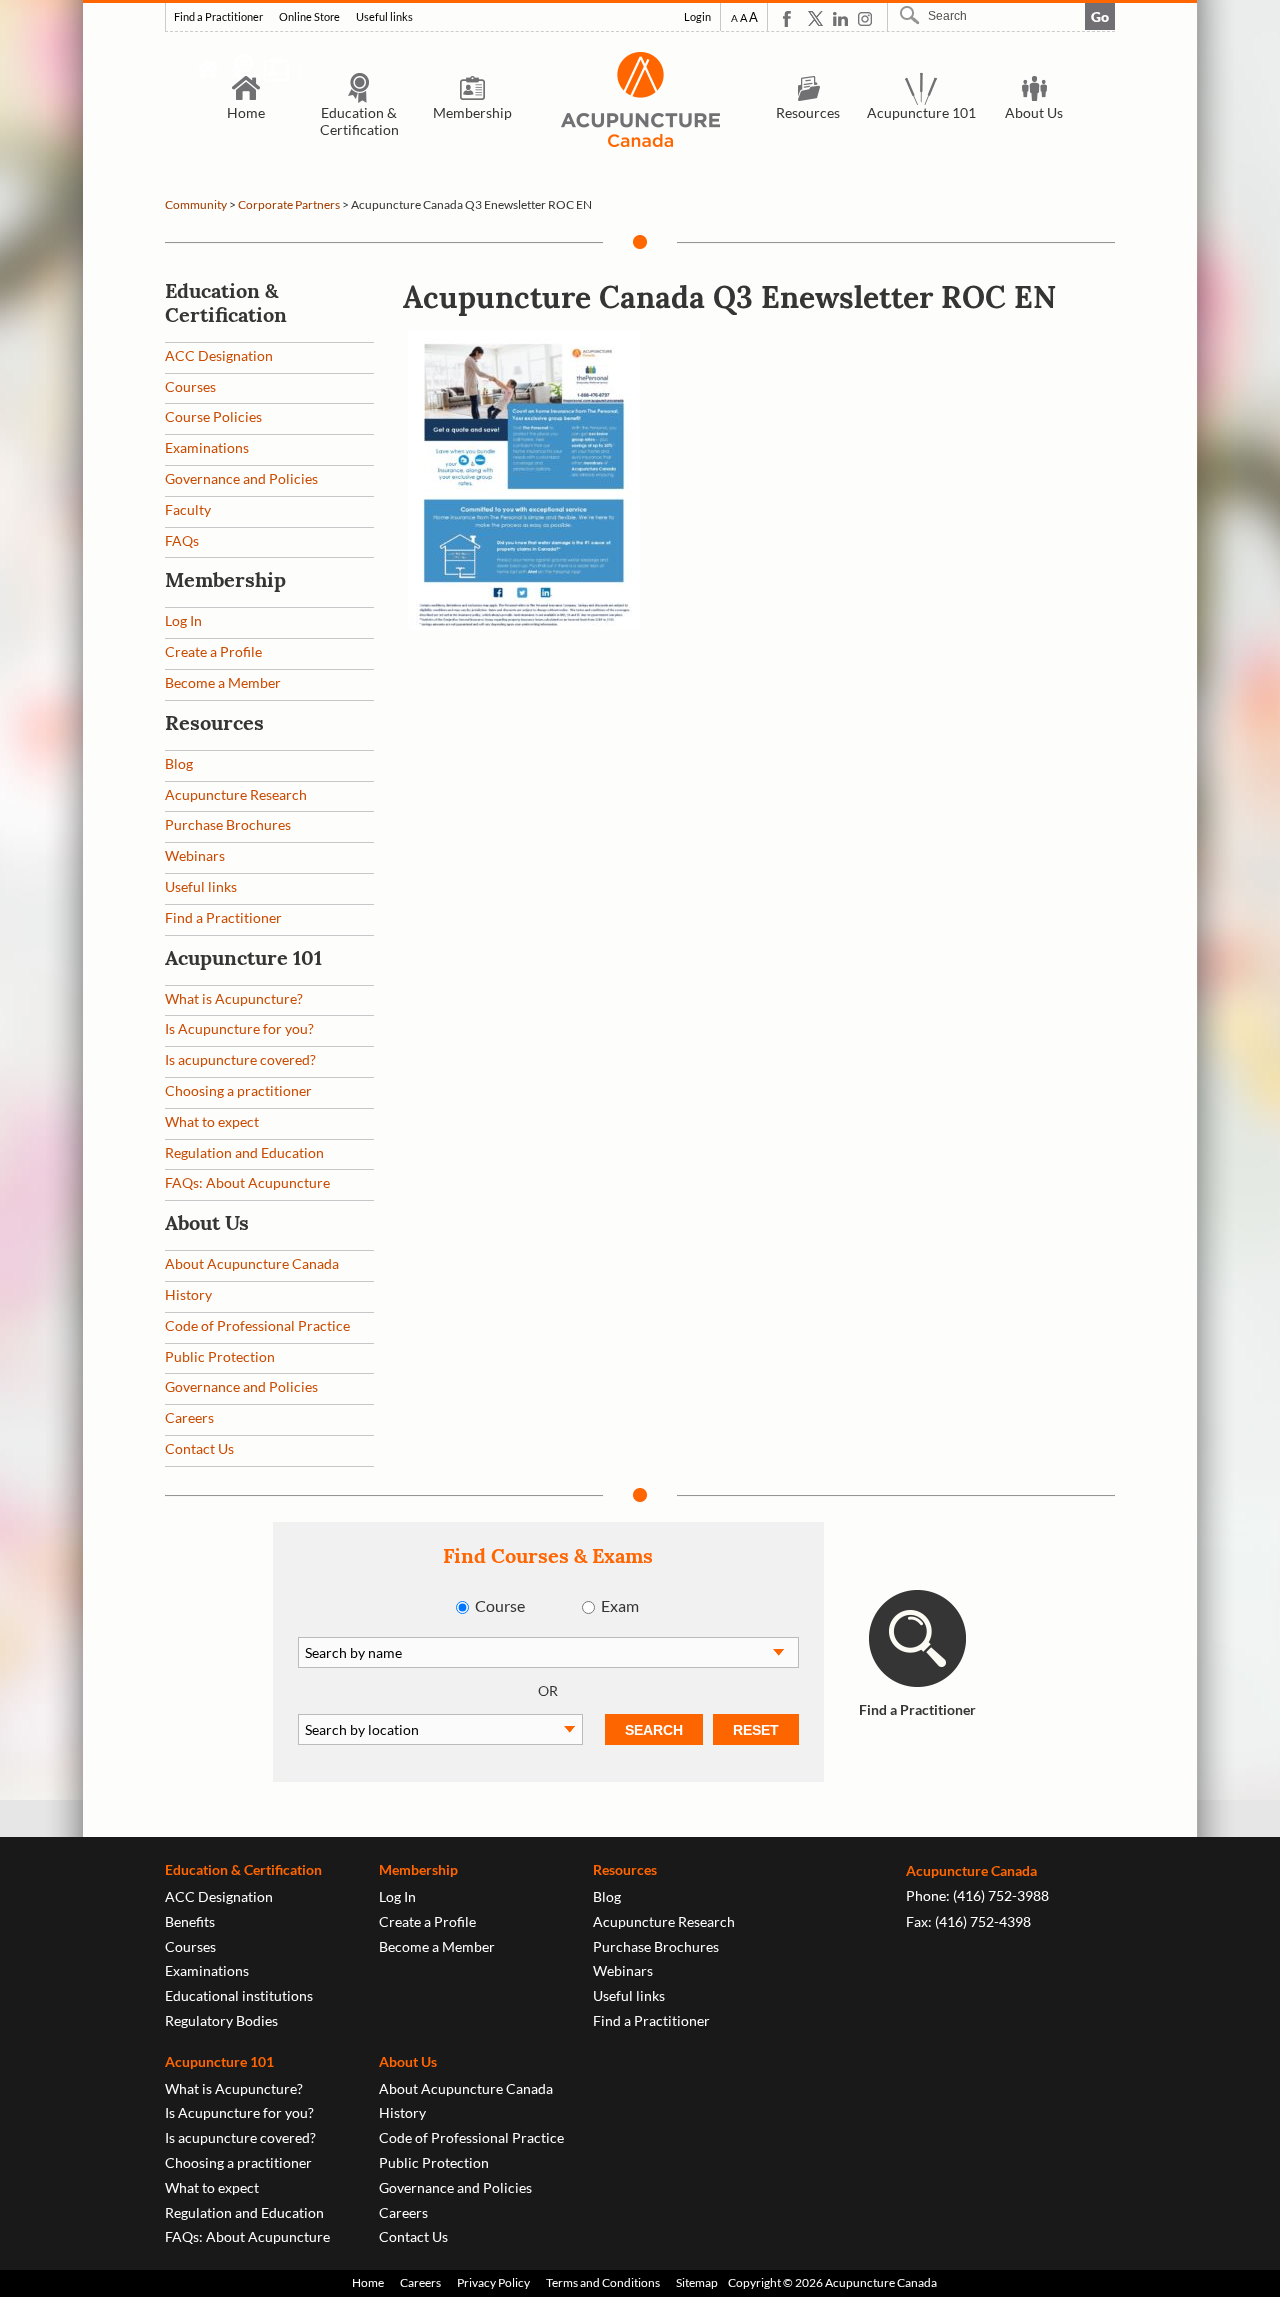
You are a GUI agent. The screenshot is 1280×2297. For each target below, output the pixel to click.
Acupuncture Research (236, 794)
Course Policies (213, 416)
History (188, 1294)
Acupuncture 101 (921, 112)
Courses (190, 386)
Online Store (309, 17)
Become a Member (223, 682)
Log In (183, 620)
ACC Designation (219, 355)
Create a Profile (213, 651)
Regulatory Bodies (221, 2020)
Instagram (865, 18)
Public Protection (220, 1356)
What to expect (212, 1121)
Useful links (384, 17)
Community (196, 204)
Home (246, 112)
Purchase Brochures (228, 824)
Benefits (190, 1921)
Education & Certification (359, 121)
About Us (1034, 112)
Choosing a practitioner (238, 1090)
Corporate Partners (289, 204)
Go (1100, 16)
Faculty (188, 509)
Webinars (195, 855)
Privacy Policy (493, 2282)
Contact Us (199, 1448)
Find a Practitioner (218, 17)
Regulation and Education (244, 1152)
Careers (189, 1417)
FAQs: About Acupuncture (247, 1182)
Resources (808, 112)
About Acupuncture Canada (252, 1263)
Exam (620, 1605)
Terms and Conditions (603, 2282)
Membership (472, 112)
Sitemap (697, 2282)
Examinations (207, 447)
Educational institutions (239, 1995)
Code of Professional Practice (257, 1325)
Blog (179, 763)
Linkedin (840, 18)
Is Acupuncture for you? (239, 1028)
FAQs (182, 540)
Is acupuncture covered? (240, 1059)
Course (500, 1605)
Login (697, 17)
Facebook (790, 18)
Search (912, 15)
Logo (640, 99)
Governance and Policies (241, 478)
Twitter (815, 18)
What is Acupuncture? (234, 998)
